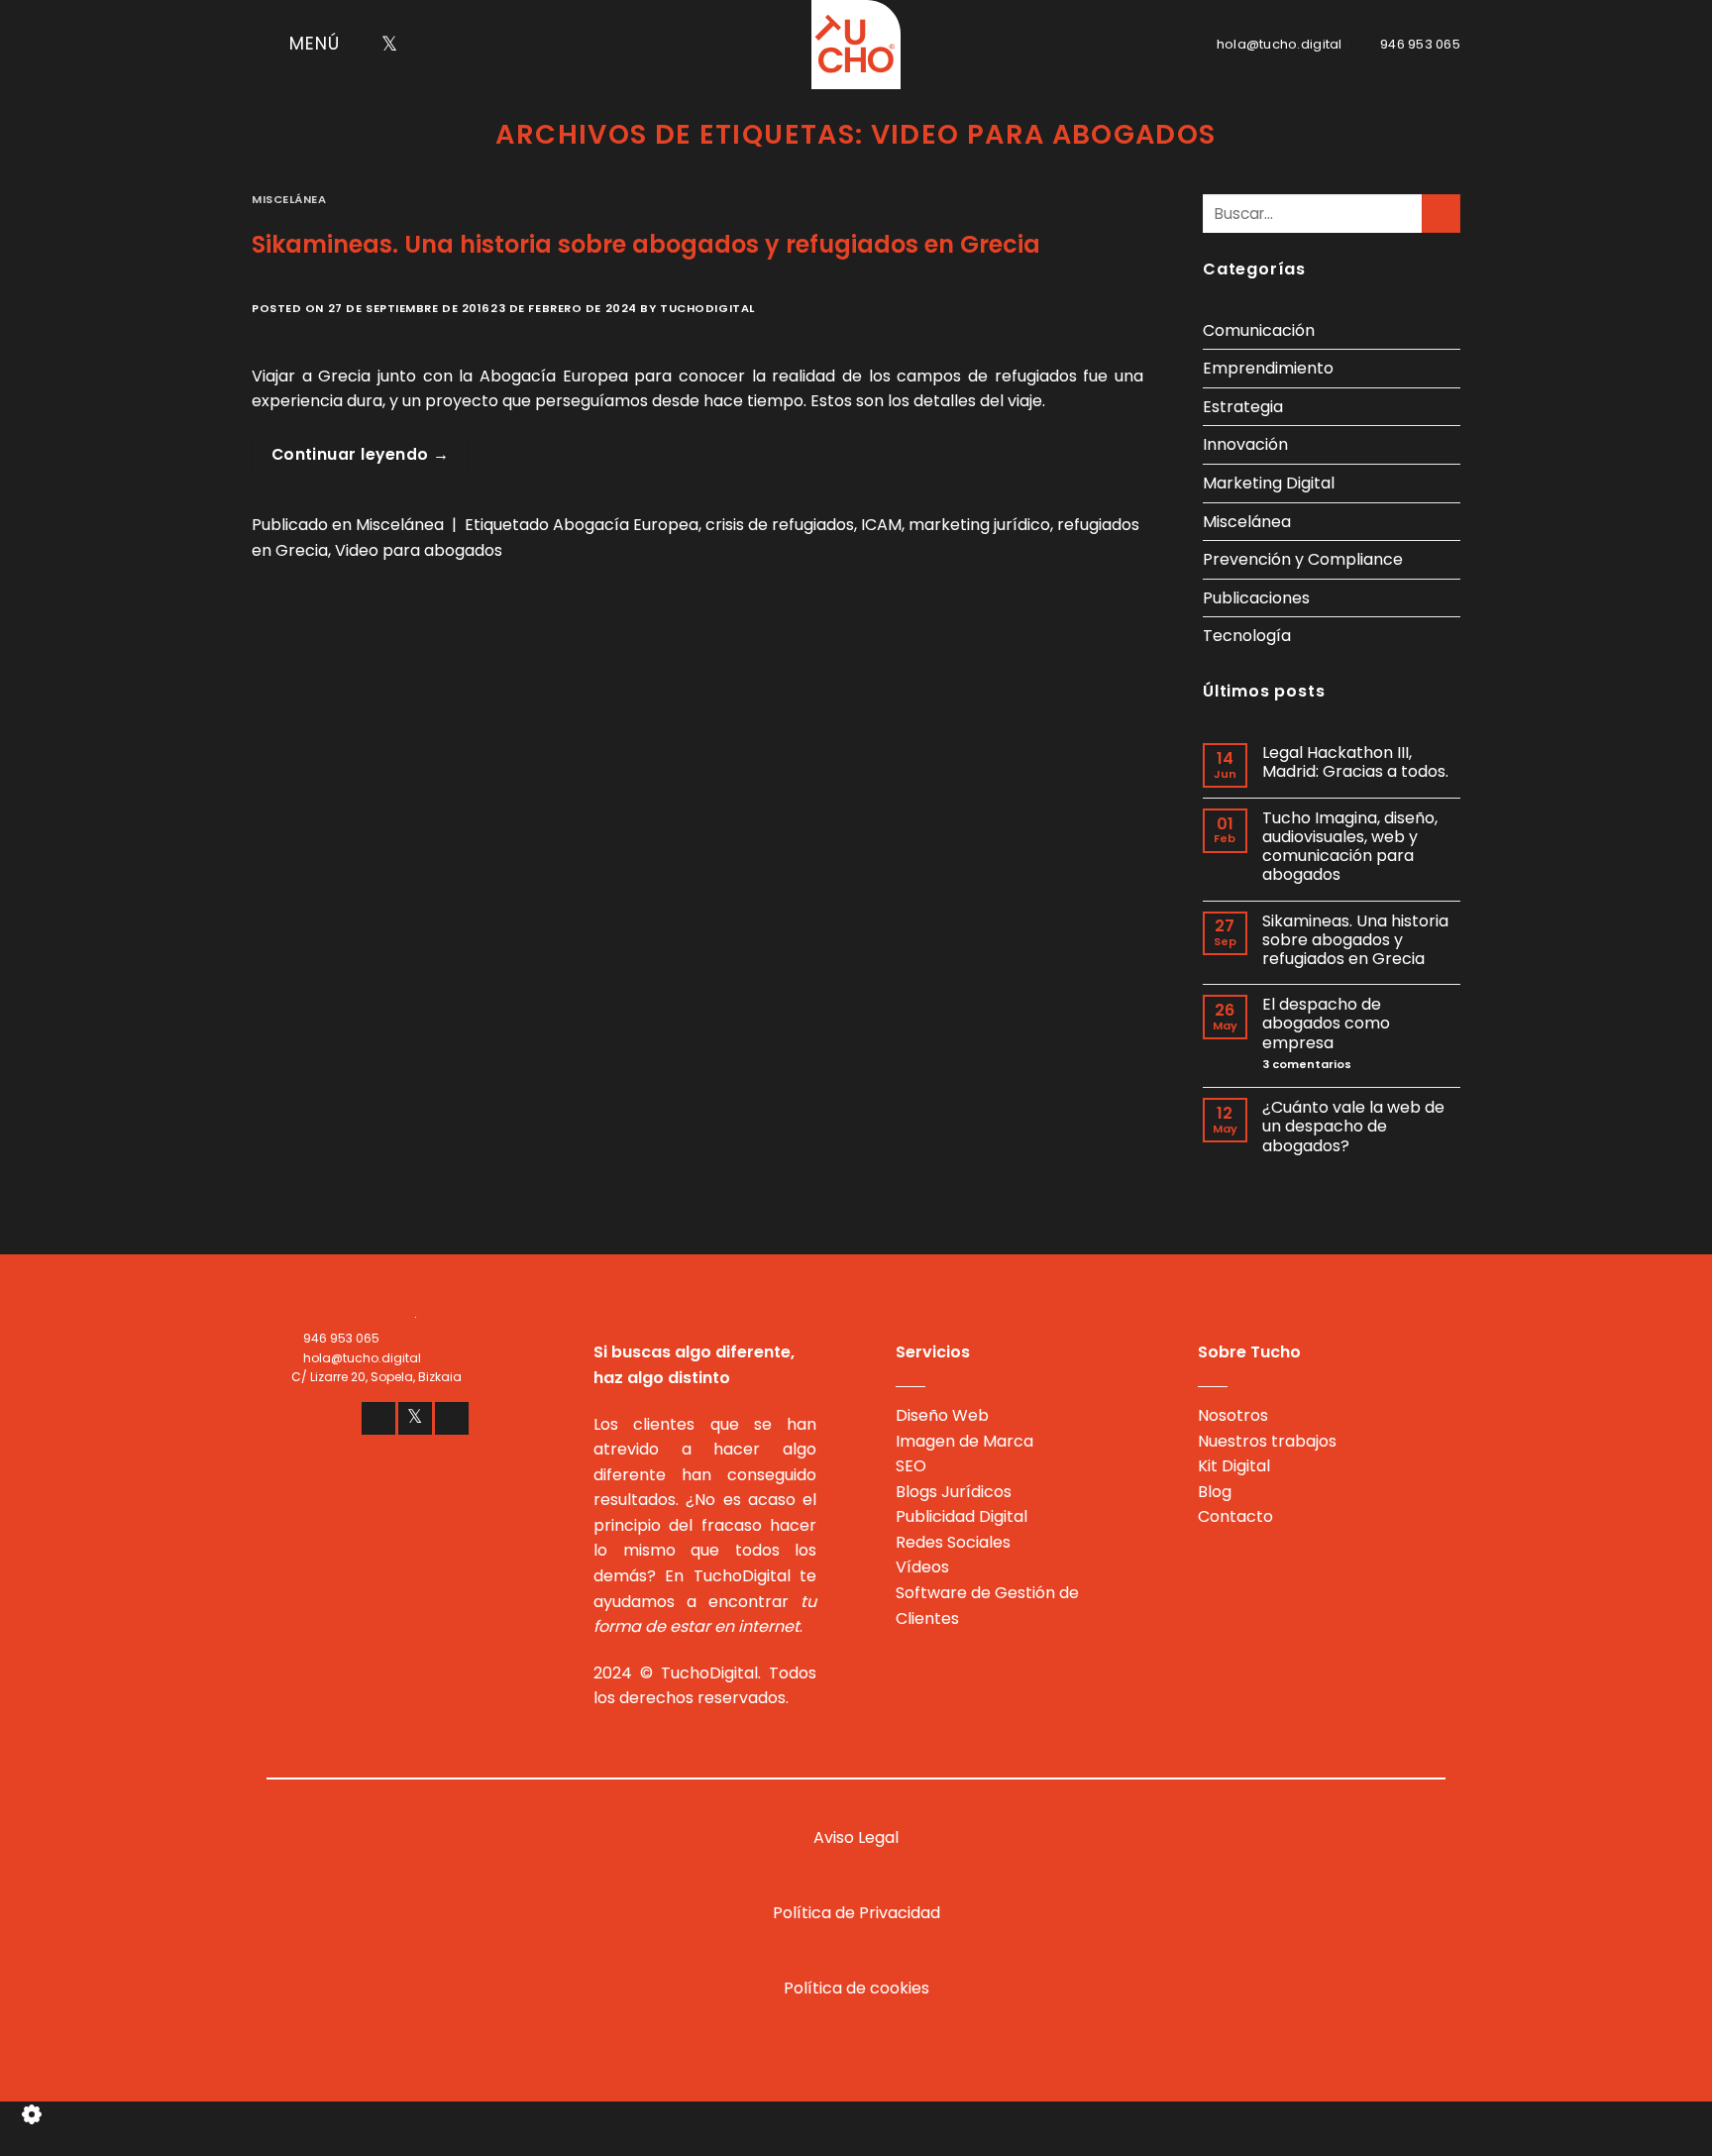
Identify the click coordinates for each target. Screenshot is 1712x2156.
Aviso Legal (856, 1837)
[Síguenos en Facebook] (364, 45)
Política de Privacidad (856, 1913)
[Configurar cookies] (31, 2121)
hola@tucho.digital (362, 1358)
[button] (296, 45)
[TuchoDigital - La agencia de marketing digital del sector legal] (856, 45)
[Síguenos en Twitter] (389, 45)
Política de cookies (856, 1988)
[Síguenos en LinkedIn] (415, 45)
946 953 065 (341, 1338)
